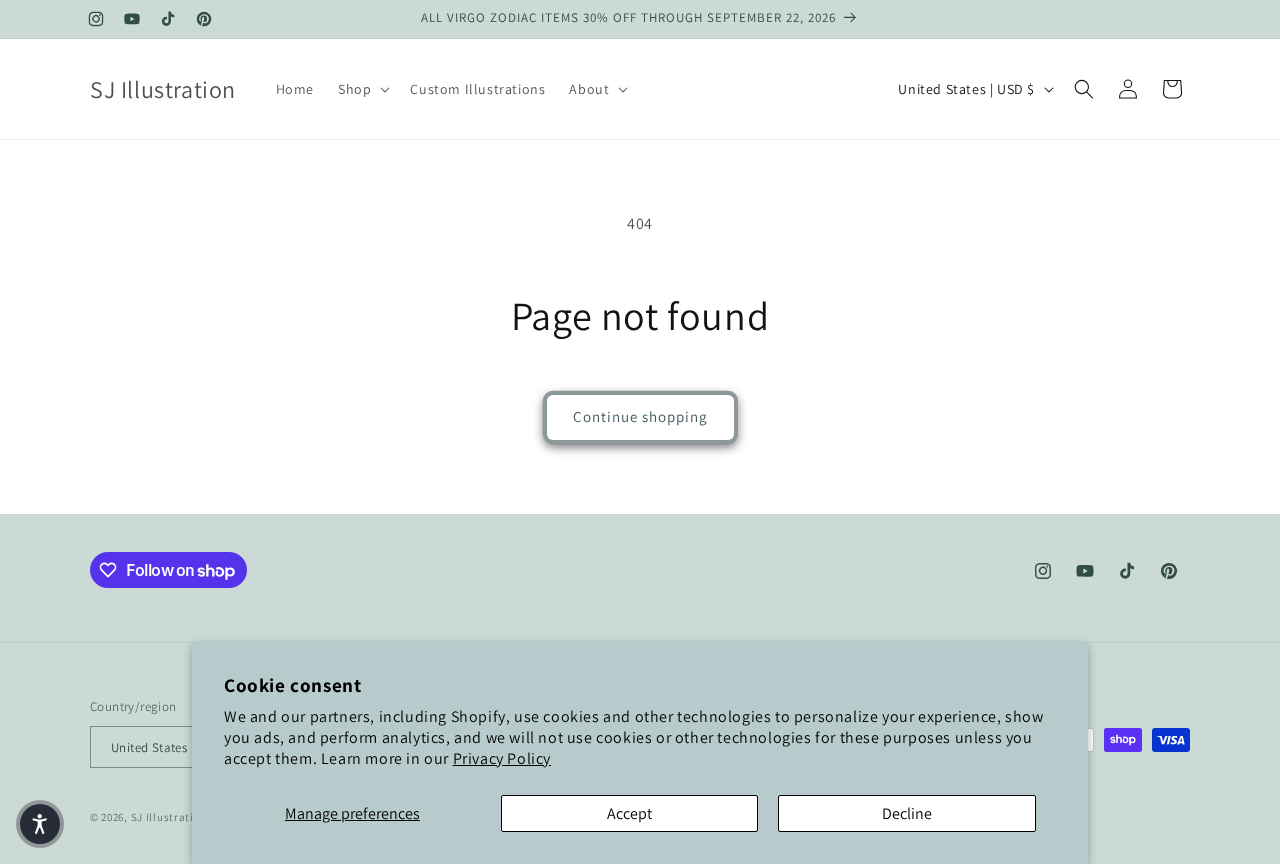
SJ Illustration (169, 818)
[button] (362, 89)
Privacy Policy (502, 758)
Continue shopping (640, 416)
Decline (907, 813)
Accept (629, 813)
